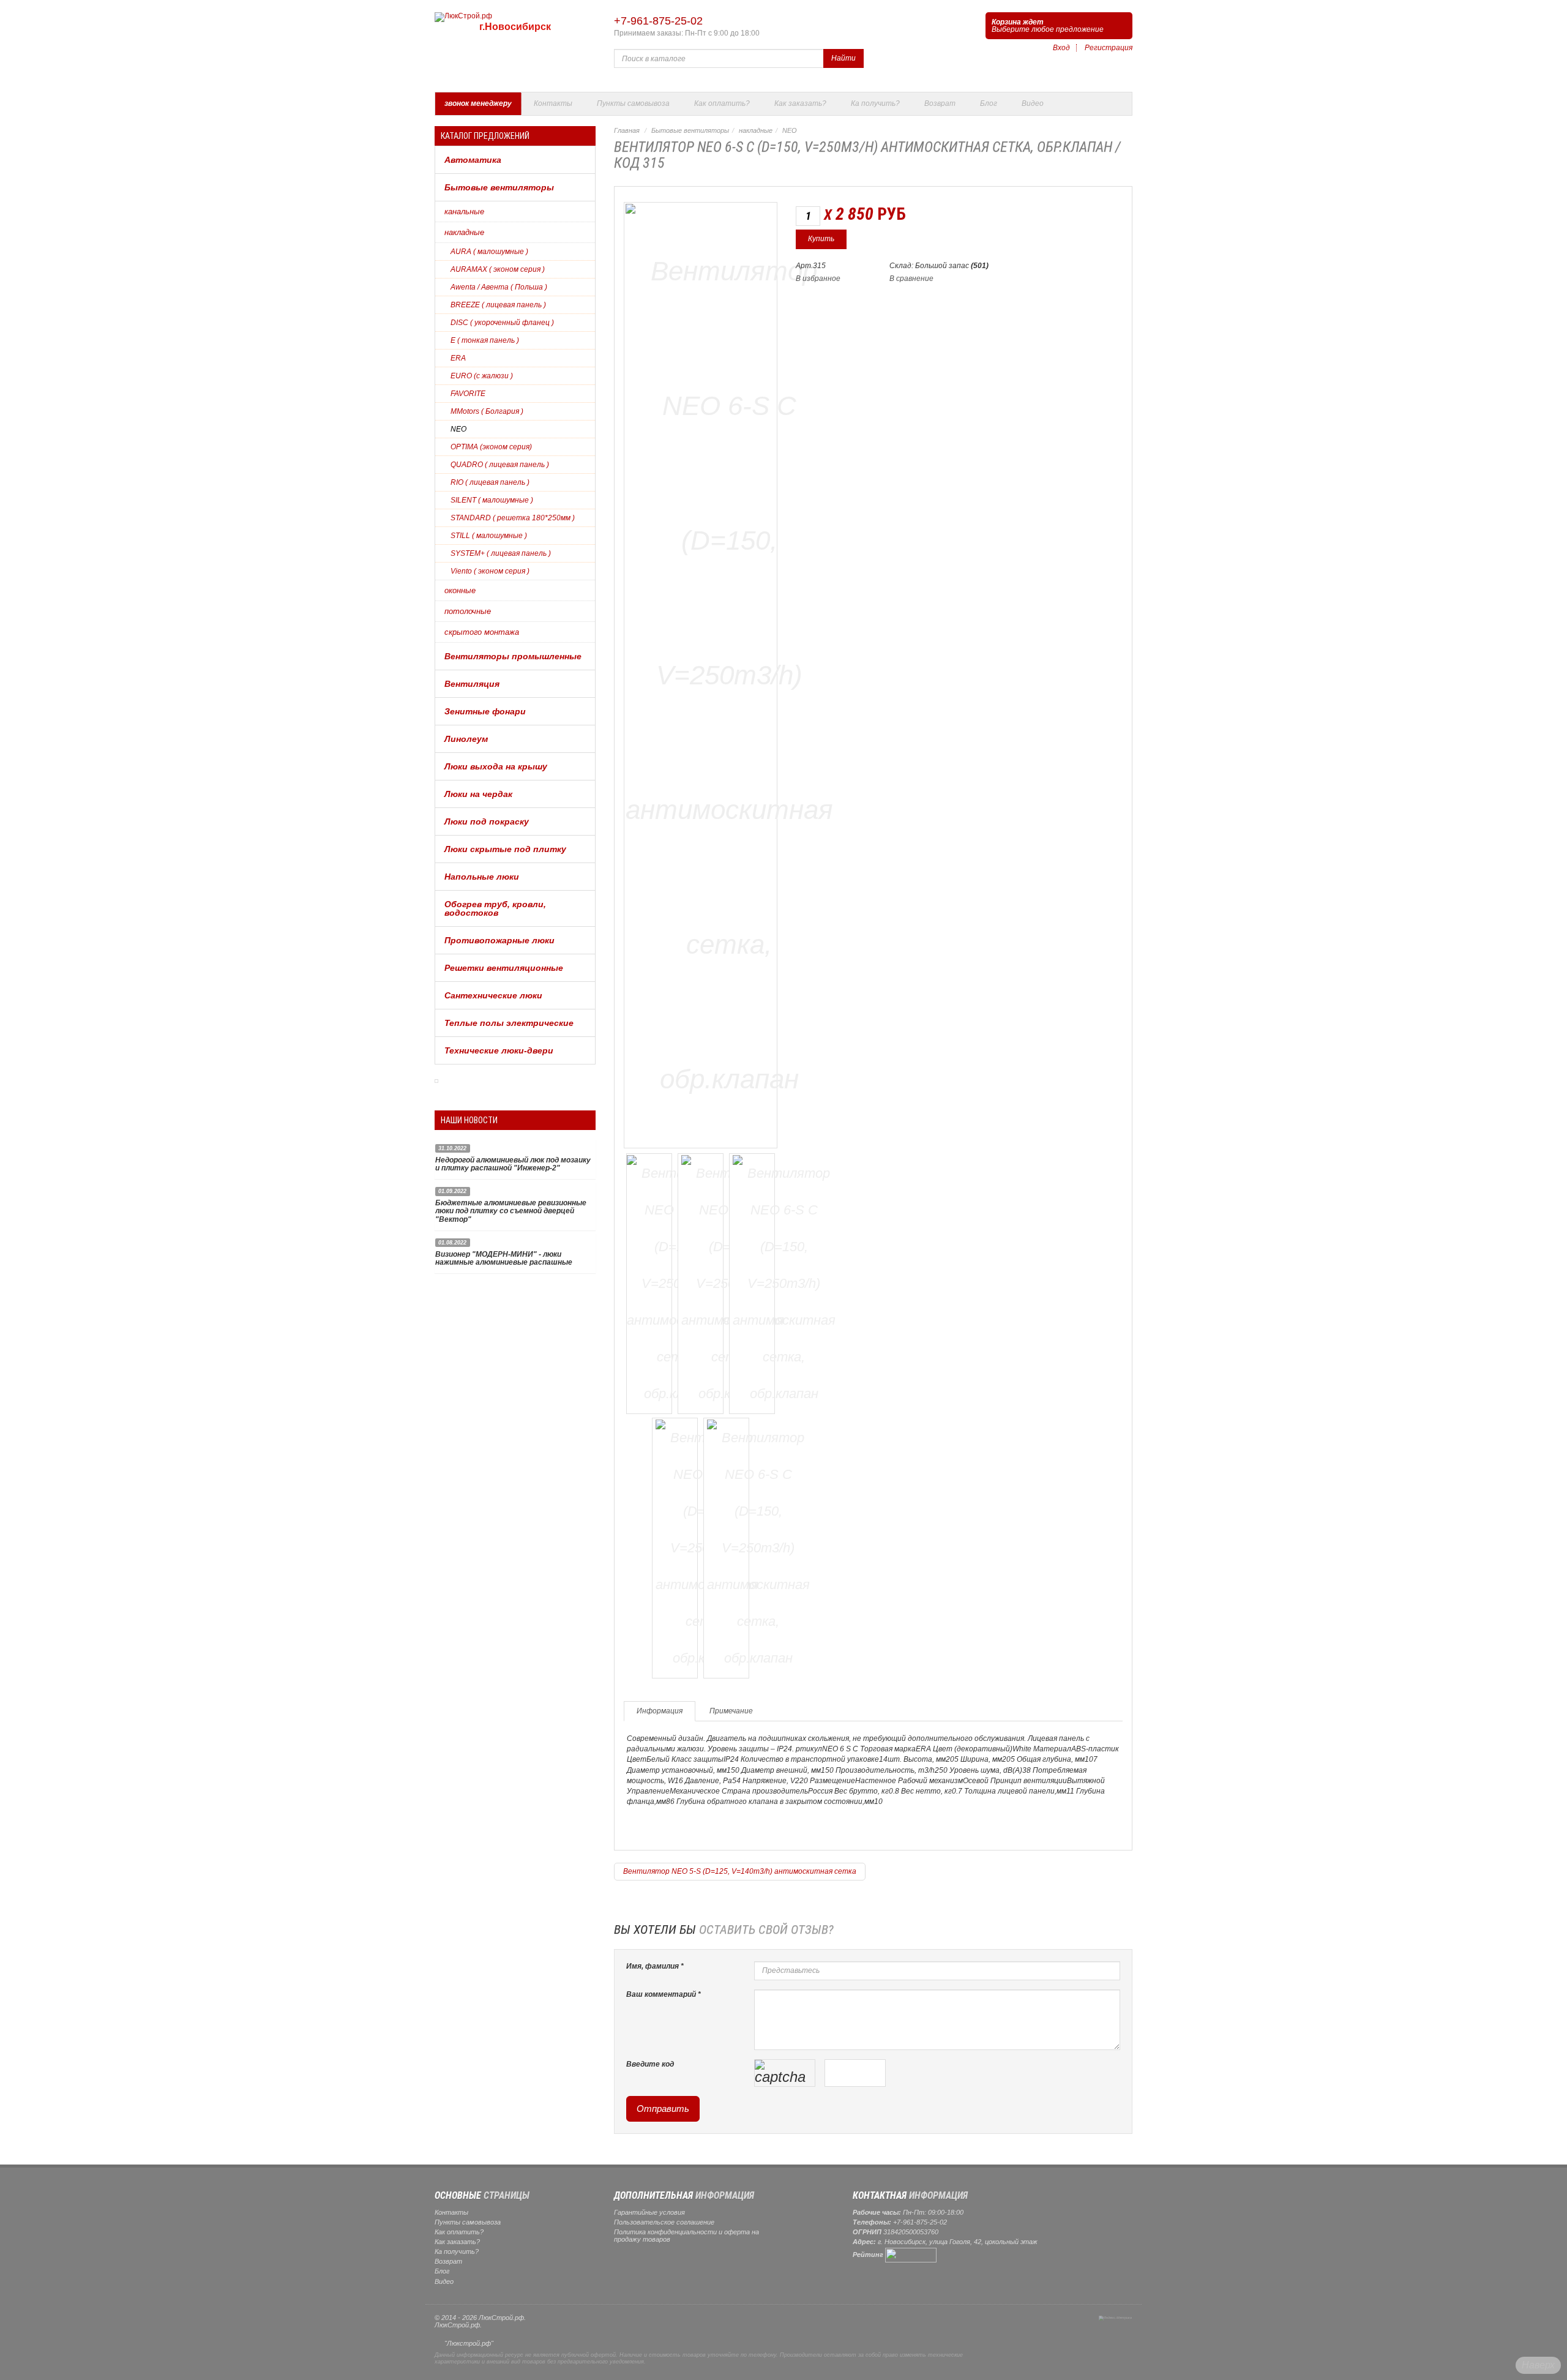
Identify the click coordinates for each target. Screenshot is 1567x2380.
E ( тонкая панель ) (485, 340)
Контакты (553, 103)
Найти (843, 58)
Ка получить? (875, 103)
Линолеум (466, 739)
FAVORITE (468, 394)
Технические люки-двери (499, 1050)
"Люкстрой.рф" (469, 2343)
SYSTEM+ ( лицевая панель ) (501, 553)
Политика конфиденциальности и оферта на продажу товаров (686, 2236)
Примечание (731, 1711)
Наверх (1538, 2365)
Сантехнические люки (493, 995)
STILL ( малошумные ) (489, 536)
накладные (464, 232)
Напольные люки (482, 877)
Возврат (940, 103)
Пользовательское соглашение (664, 2222)
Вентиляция (472, 684)
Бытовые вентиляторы (499, 187)
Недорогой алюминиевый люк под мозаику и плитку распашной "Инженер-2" (513, 1164)
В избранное (818, 279)
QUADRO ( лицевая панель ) (500, 465)
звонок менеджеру (478, 103)
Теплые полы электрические (509, 1023)
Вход (1061, 48)
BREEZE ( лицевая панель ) (498, 305)
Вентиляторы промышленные (513, 656)
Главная (627, 130)
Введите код (650, 2064)
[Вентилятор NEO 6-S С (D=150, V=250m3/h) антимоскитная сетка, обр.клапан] (729, 673)
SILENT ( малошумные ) (492, 500)
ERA (458, 358)
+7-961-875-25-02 (658, 21)
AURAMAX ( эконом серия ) (498, 269)
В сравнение (911, 279)
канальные (464, 211)
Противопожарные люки (499, 940)
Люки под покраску (487, 821)
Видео (1033, 103)
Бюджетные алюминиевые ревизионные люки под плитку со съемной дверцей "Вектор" (511, 1211)
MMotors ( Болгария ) (487, 411)
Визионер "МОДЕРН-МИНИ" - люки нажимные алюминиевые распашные (504, 1258)
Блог (989, 103)
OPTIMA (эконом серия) (491, 447)
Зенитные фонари (485, 711)
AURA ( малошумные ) (489, 252)
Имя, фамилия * (655, 1966)
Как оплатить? (722, 103)
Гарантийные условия (649, 2212)
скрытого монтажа (482, 632)
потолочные (468, 611)
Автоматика (473, 160)
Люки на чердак (478, 794)
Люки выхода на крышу (496, 766)
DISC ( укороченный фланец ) (502, 323)
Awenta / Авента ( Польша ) (499, 287)
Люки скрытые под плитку (505, 849)
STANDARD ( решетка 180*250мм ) (513, 518)
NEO (458, 429)
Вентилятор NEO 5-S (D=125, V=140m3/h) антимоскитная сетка (740, 1871)
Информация (660, 1711)
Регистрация (1109, 48)
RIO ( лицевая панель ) (490, 482)
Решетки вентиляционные (504, 968)
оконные (460, 590)
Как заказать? (800, 103)
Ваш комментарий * (664, 1994)
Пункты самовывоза (633, 103)
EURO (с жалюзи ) (482, 376)
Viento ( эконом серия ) (490, 571)
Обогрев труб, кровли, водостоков (495, 908)
